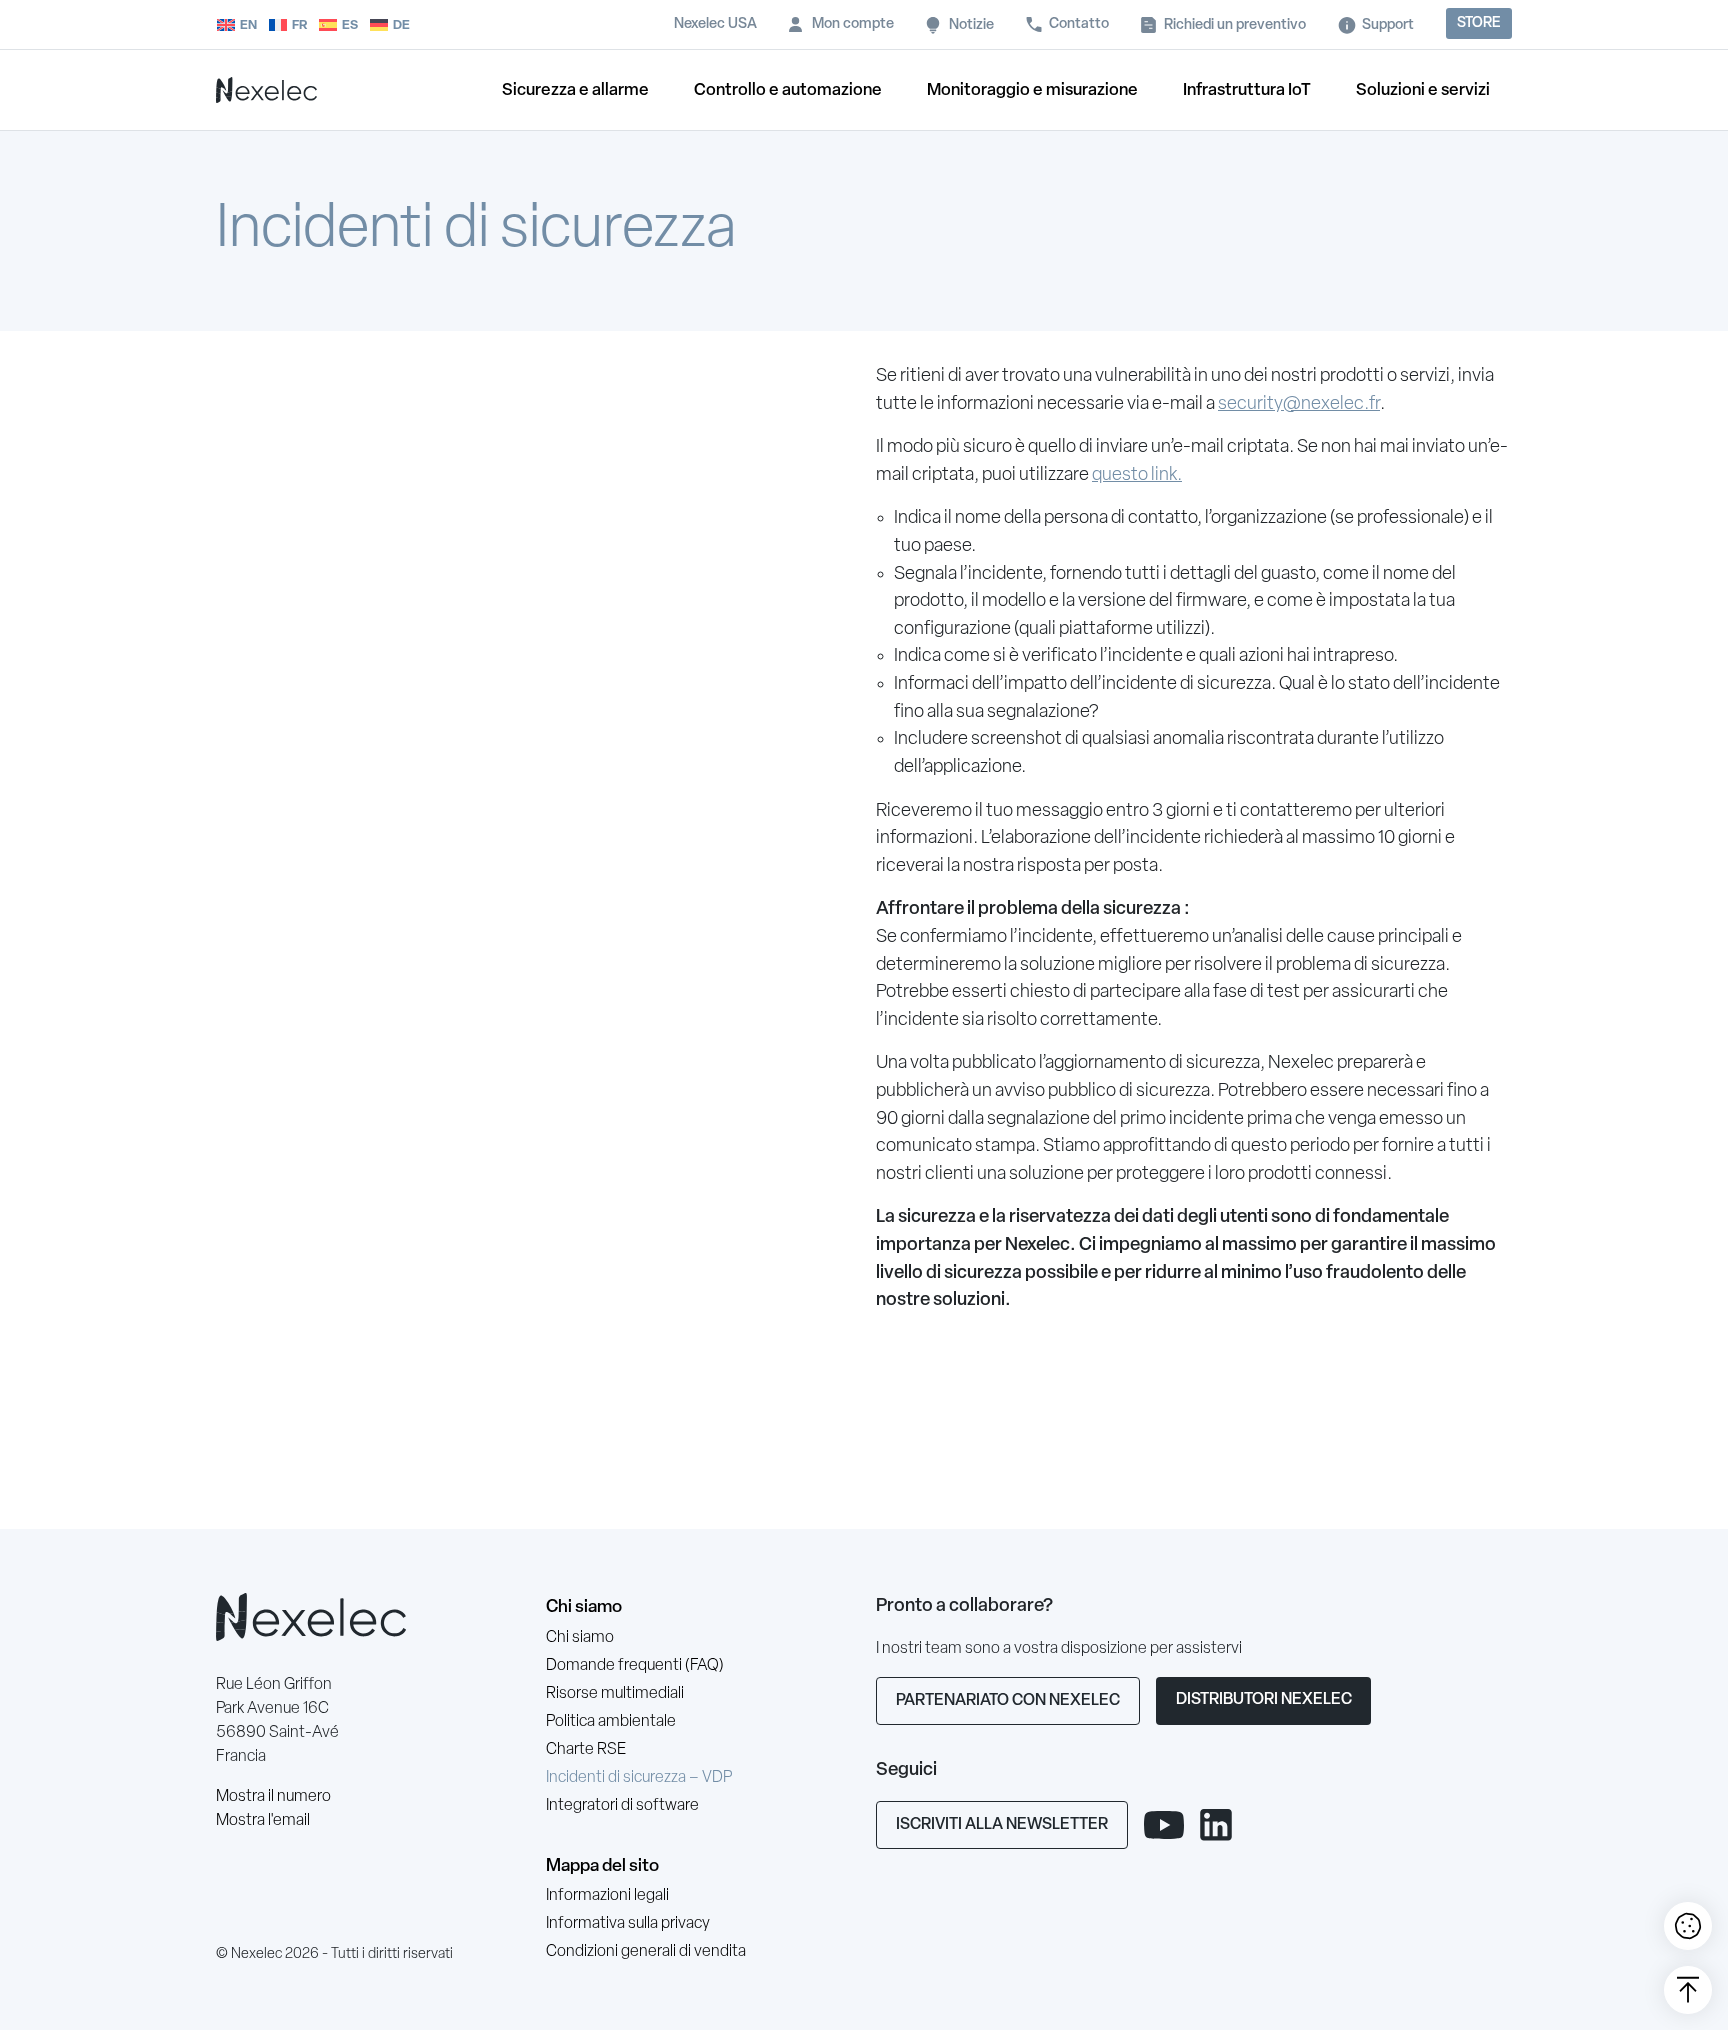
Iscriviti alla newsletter (1002, 1825)
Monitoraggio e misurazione (1032, 90)
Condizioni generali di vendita (646, 1952)
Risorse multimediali (615, 1694)
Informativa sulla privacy (628, 1924)
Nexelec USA (715, 24)
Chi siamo (584, 1607)
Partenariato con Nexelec (1008, 1701)
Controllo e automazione (788, 90)
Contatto (1079, 24)
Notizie (971, 25)
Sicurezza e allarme (575, 90)
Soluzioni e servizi (1423, 90)
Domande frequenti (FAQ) (635, 1666)
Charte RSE (586, 1750)
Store (1479, 23)
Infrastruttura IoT (1247, 90)
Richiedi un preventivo (1235, 25)
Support (1388, 25)
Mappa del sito (602, 1866)
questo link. (1137, 475)
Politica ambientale (611, 1722)
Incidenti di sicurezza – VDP (639, 1778)
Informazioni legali (607, 1896)
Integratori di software (622, 1806)
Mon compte (853, 24)
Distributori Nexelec (1264, 1700)
